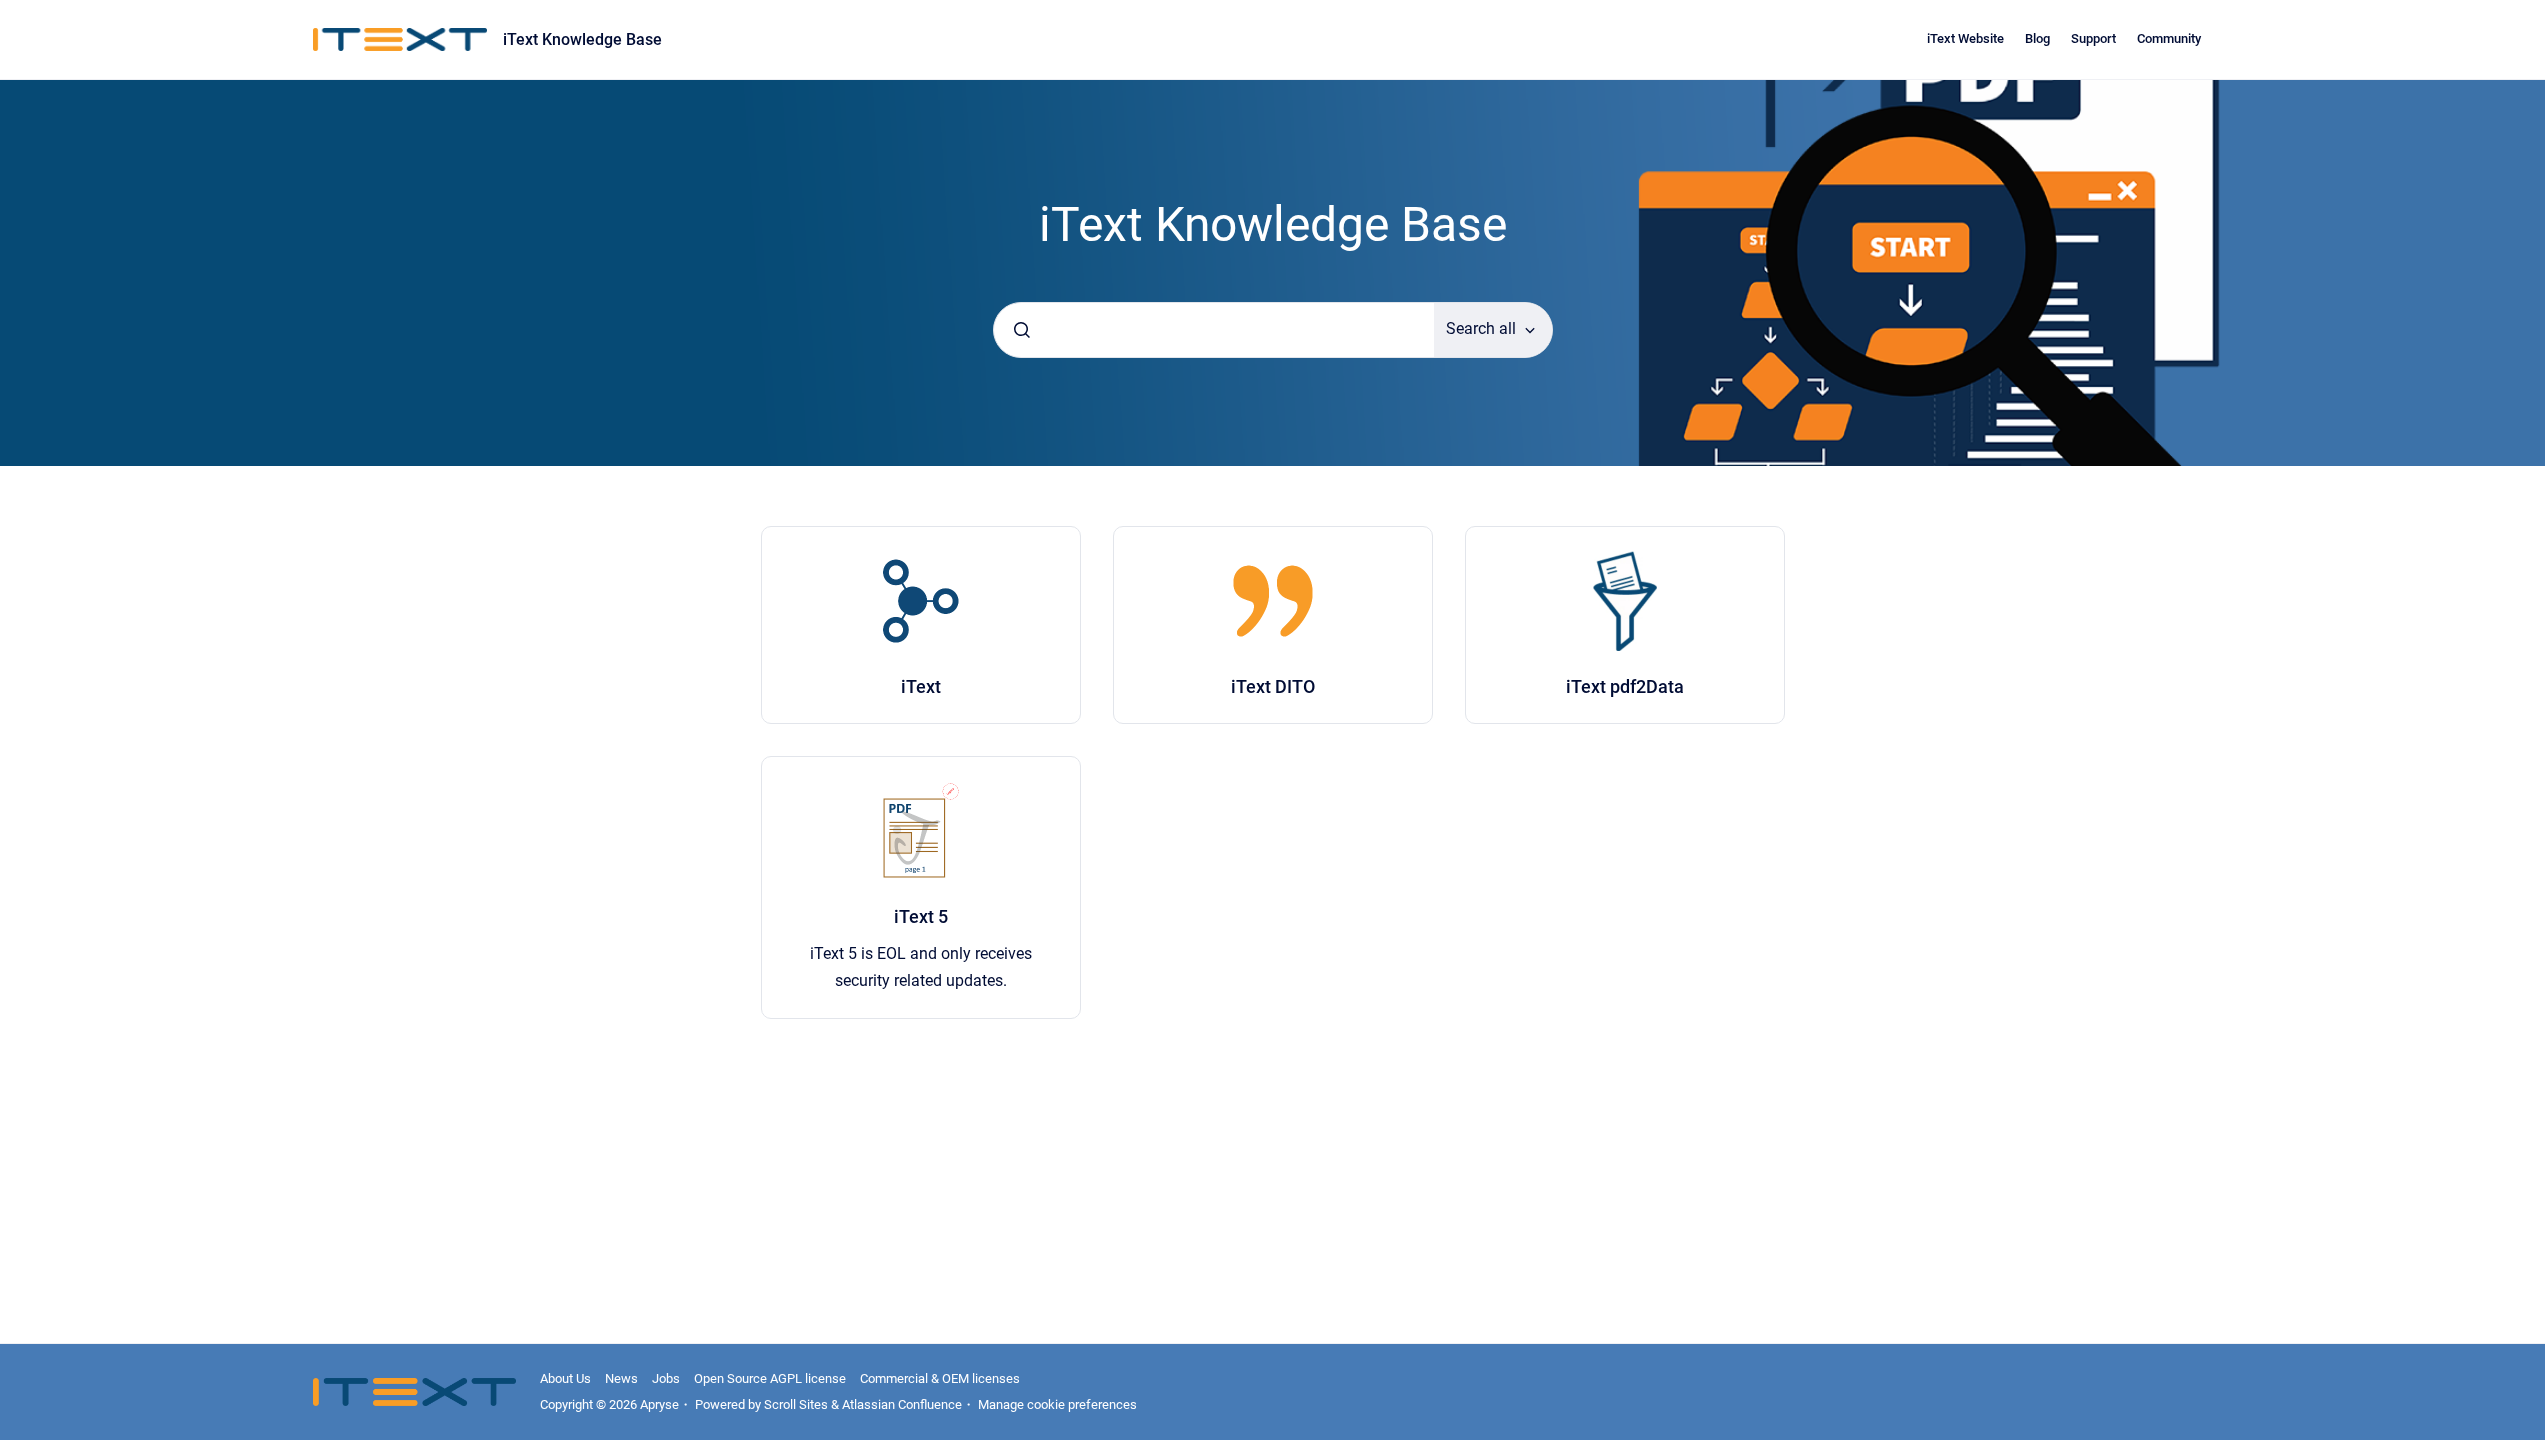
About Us (565, 1378)
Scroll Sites (796, 1404)
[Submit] (1022, 330)
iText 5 (921, 916)
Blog (2037, 38)
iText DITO (1273, 686)
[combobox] (1214, 330)
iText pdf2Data (1625, 686)
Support (2093, 38)
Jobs (666, 1378)
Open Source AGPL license (770, 1378)
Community (2169, 38)
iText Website (1965, 38)
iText (921, 686)
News (621, 1378)
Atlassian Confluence (902, 1404)
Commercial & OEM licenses (940, 1378)
